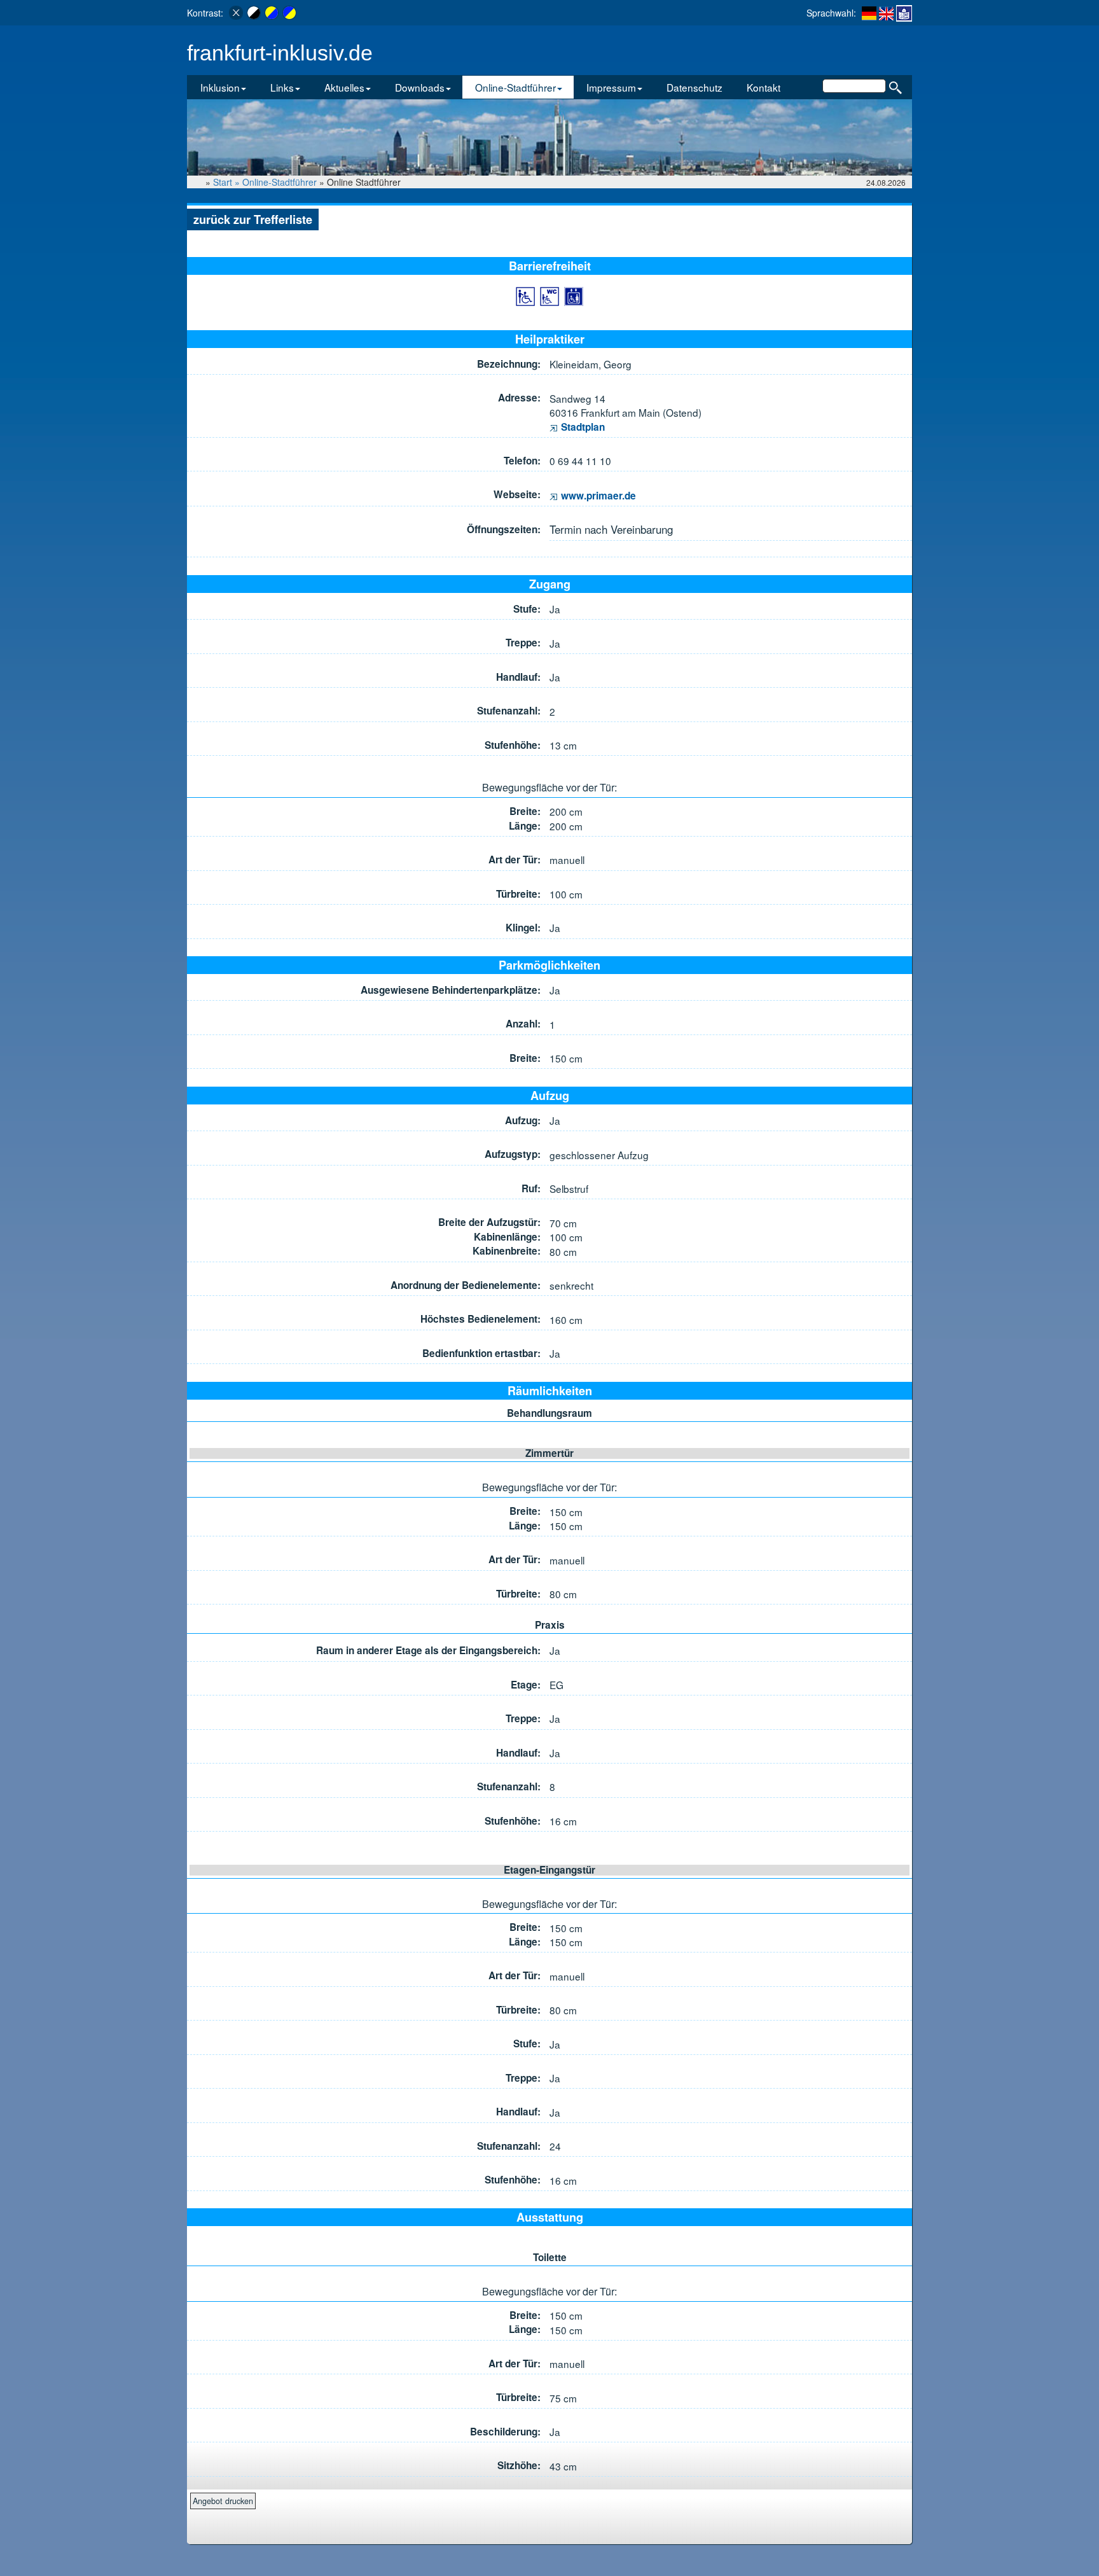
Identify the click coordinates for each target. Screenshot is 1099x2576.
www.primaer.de (597, 496)
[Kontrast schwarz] (254, 13)
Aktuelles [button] (344, 87)
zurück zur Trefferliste (253, 219)
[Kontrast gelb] (272, 13)
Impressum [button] (611, 87)
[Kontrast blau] (289, 13)
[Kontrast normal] (236, 13)
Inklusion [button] (220, 87)
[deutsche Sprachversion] (869, 13)
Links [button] (282, 87)
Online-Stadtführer (280, 182)
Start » (228, 182)
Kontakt (764, 87)
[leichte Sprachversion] (904, 13)
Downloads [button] (420, 87)
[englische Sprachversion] (886, 13)
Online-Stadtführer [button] (515, 87)
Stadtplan (582, 427)
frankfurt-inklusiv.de (280, 53)
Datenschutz (695, 87)
